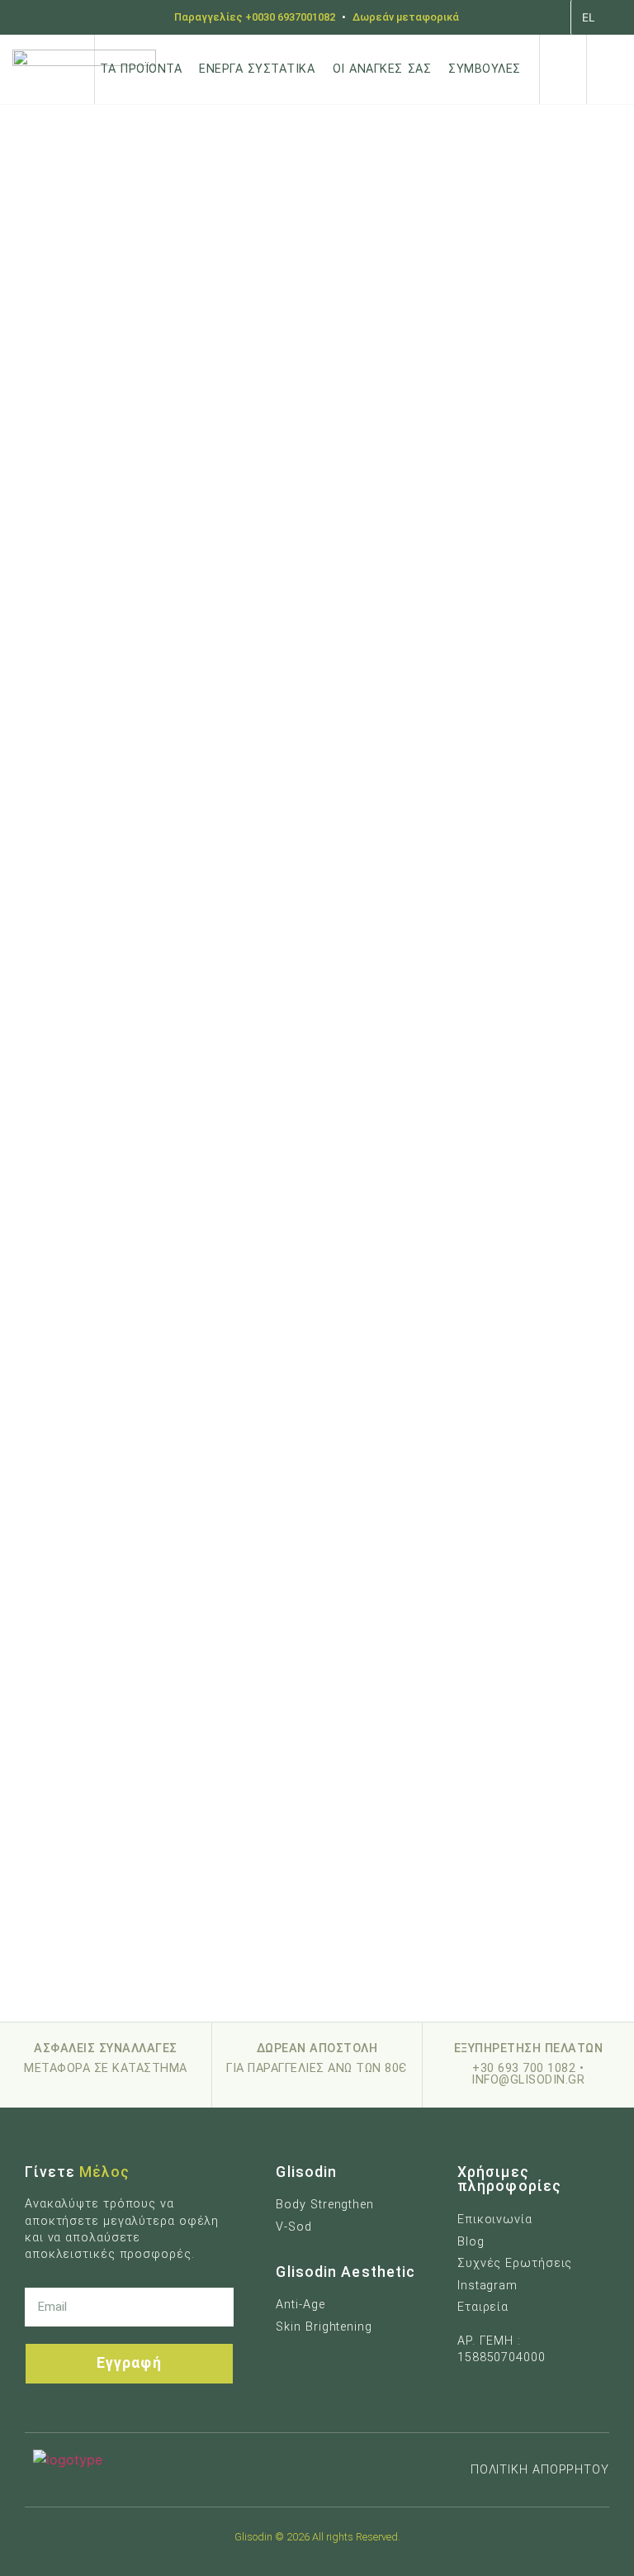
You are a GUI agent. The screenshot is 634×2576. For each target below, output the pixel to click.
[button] (563, 70)
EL (589, 17)
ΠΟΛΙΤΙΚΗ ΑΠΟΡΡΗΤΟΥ (540, 2470)
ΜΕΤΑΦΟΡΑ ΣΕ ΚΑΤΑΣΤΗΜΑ (106, 2068)
